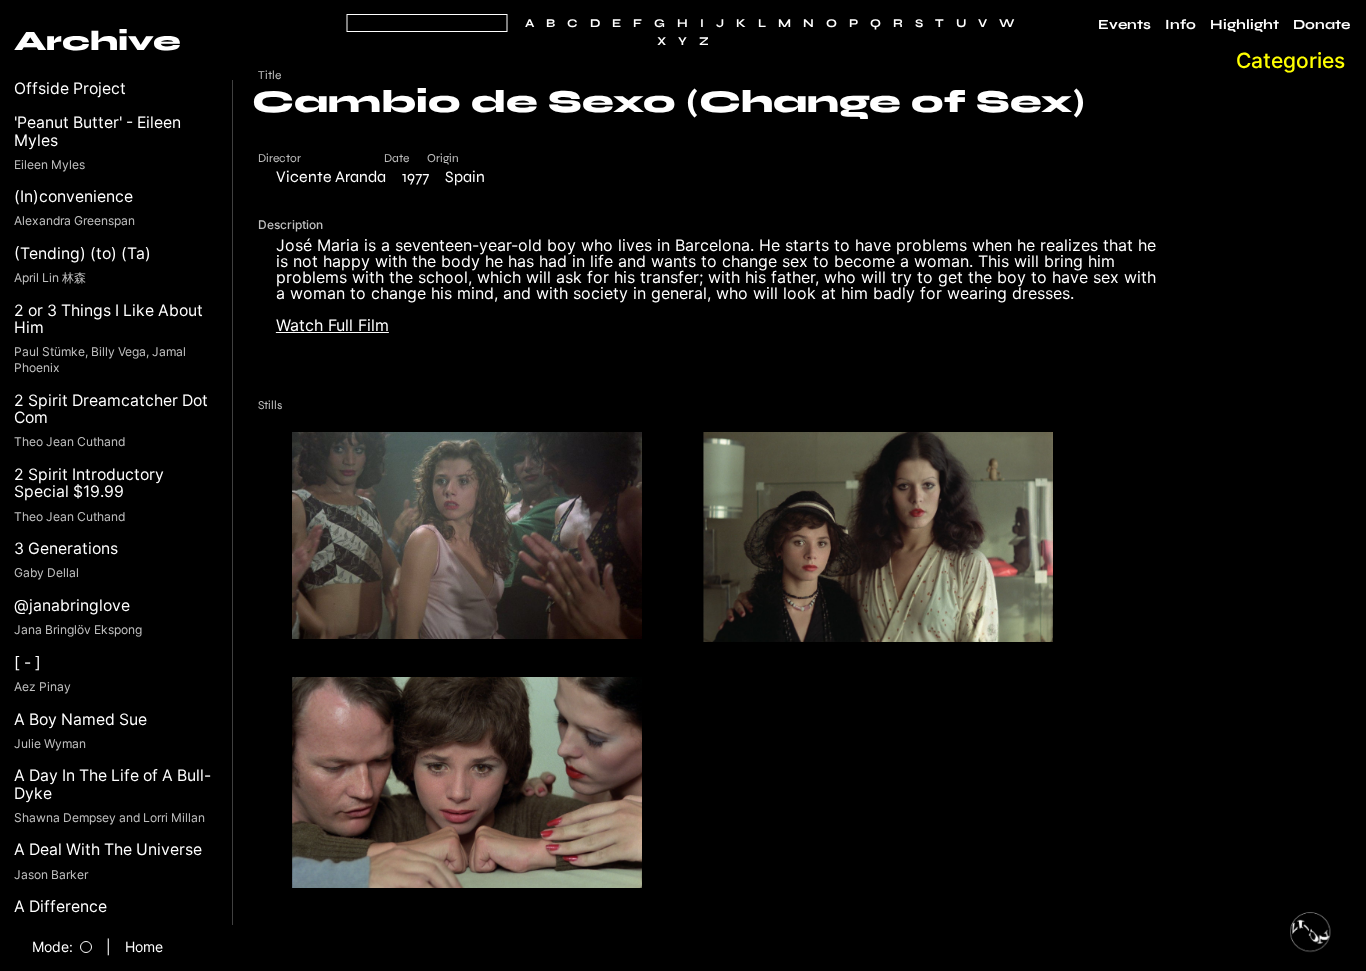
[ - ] (27, 662)
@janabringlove (72, 605)
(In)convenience (73, 196)
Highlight (1244, 25)
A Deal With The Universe (108, 849)
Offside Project (70, 88)
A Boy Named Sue (80, 719)
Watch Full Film (332, 325)
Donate (1321, 25)
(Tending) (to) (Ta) (82, 253)
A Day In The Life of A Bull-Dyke (112, 784)
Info (1180, 25)
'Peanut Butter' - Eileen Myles (97, 131)
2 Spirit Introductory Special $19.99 (89, 483)
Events (1124, 25)
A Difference (60, 906)
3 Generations (66, 548)
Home (144, 947)
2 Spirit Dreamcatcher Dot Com (111, 409)
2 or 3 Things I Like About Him (108, 319)
